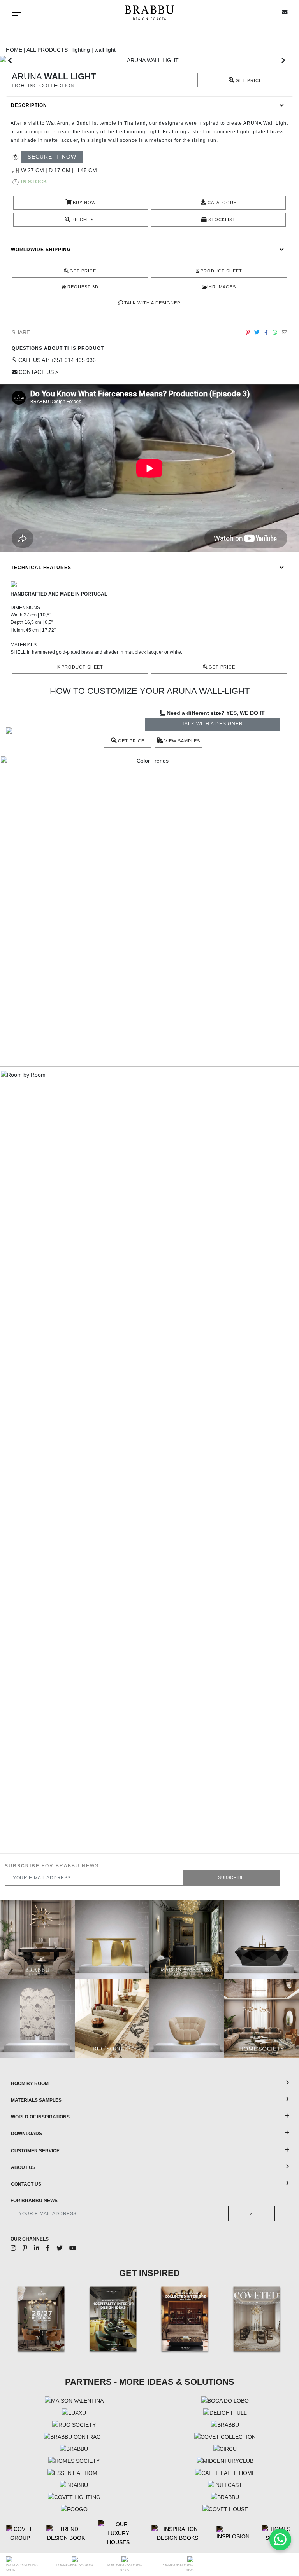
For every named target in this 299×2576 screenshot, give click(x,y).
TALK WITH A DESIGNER (212, 724)
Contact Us (26, 2184)
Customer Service (35, 2151)
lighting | (84, 50)
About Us (23, 2167)
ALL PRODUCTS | (49, 50)
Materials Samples (36, 2100)
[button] (10, 60)
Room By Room (30, 2084)
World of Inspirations (40, 2117)
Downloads (26, 2134)
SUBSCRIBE (231, 1877)
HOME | (16, 50)
